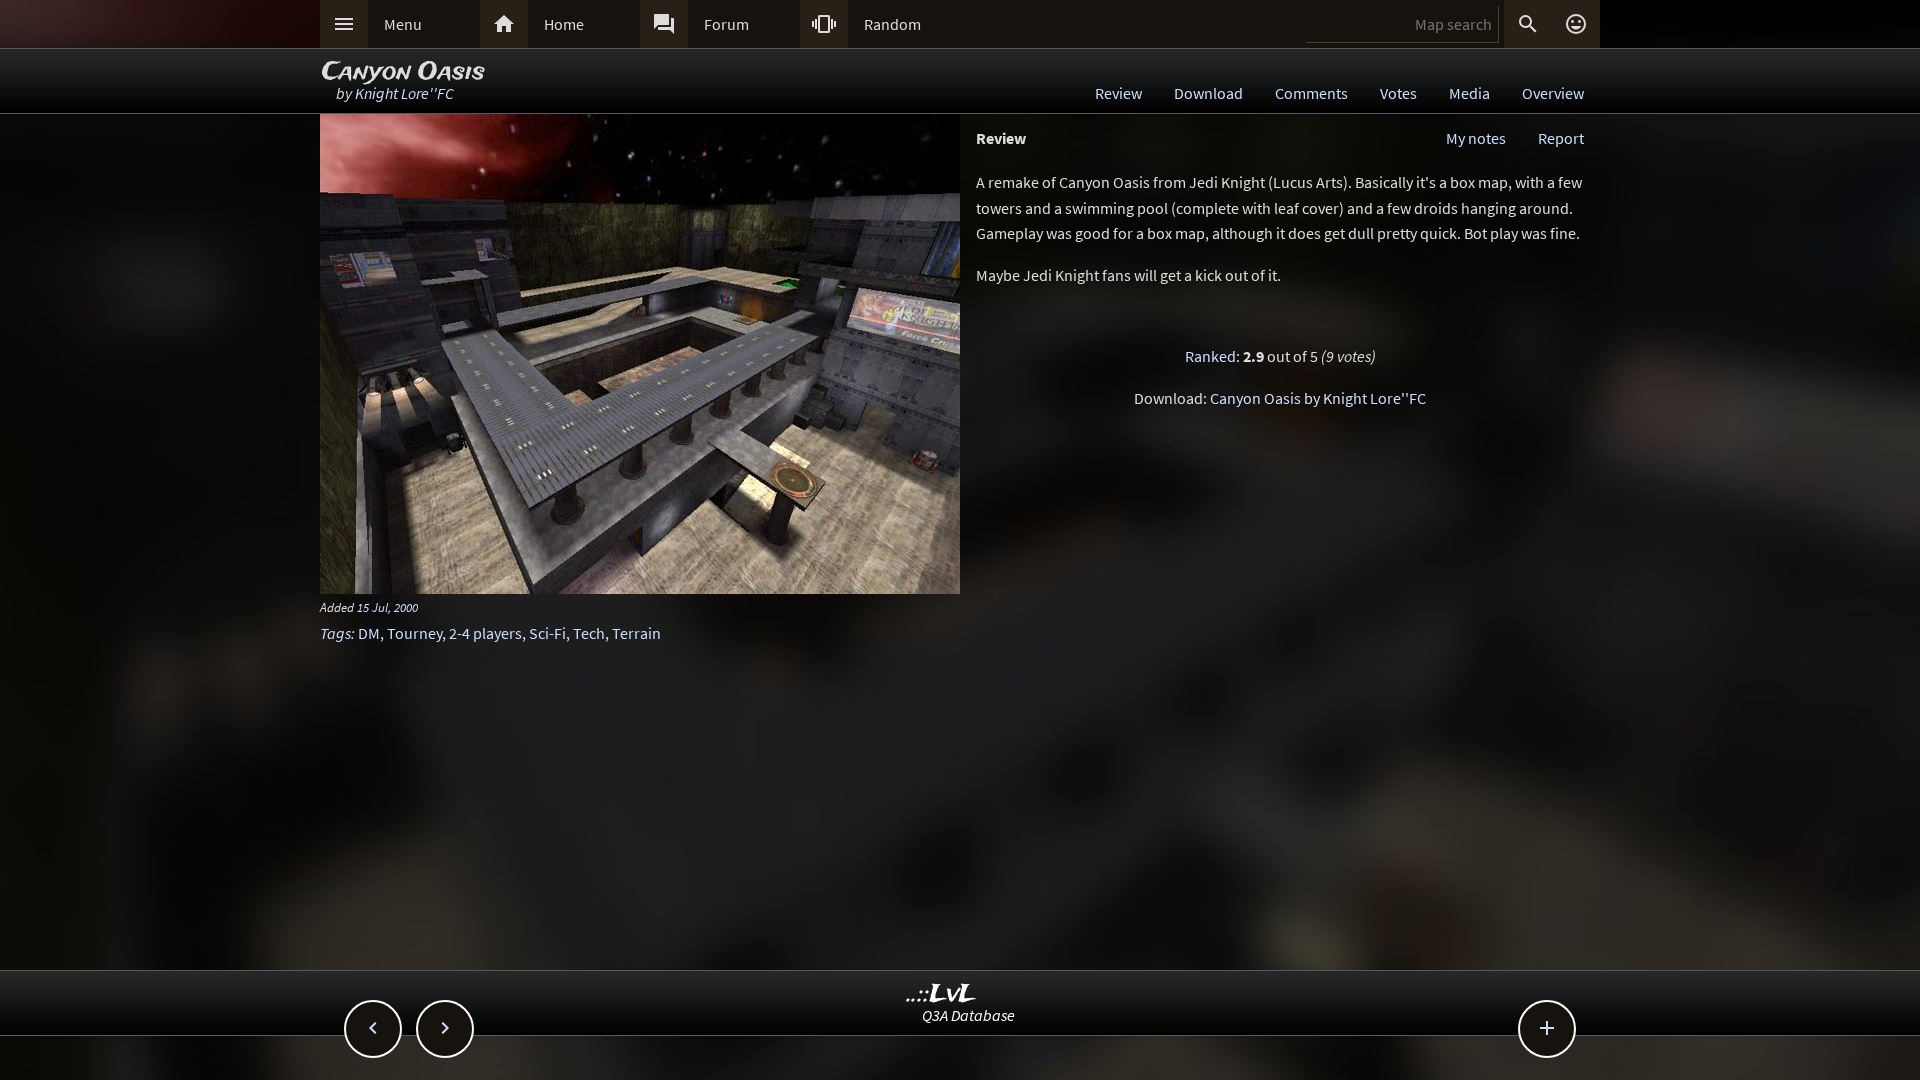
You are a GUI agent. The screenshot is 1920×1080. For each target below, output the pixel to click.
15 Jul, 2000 (387, 607)
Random (892, 24)
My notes (1476, 138)
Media (1469, 93)
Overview (1553, 93)
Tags (335, 633)
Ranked (1210, 356)
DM (369, 633)
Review (1118, 93)
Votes (1398, 93)
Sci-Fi (547, 633)
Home (564, 24)
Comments (1311, 93)
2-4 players (485, 633)
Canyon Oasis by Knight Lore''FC (1318, 398)
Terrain (636, 633)
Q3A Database (968, 1015)
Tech (589, 633)
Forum (726, 24)
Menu (403, 24)
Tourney (414, 633)
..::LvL (941, 994)
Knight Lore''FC (404, 93)
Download (1208, 93)
